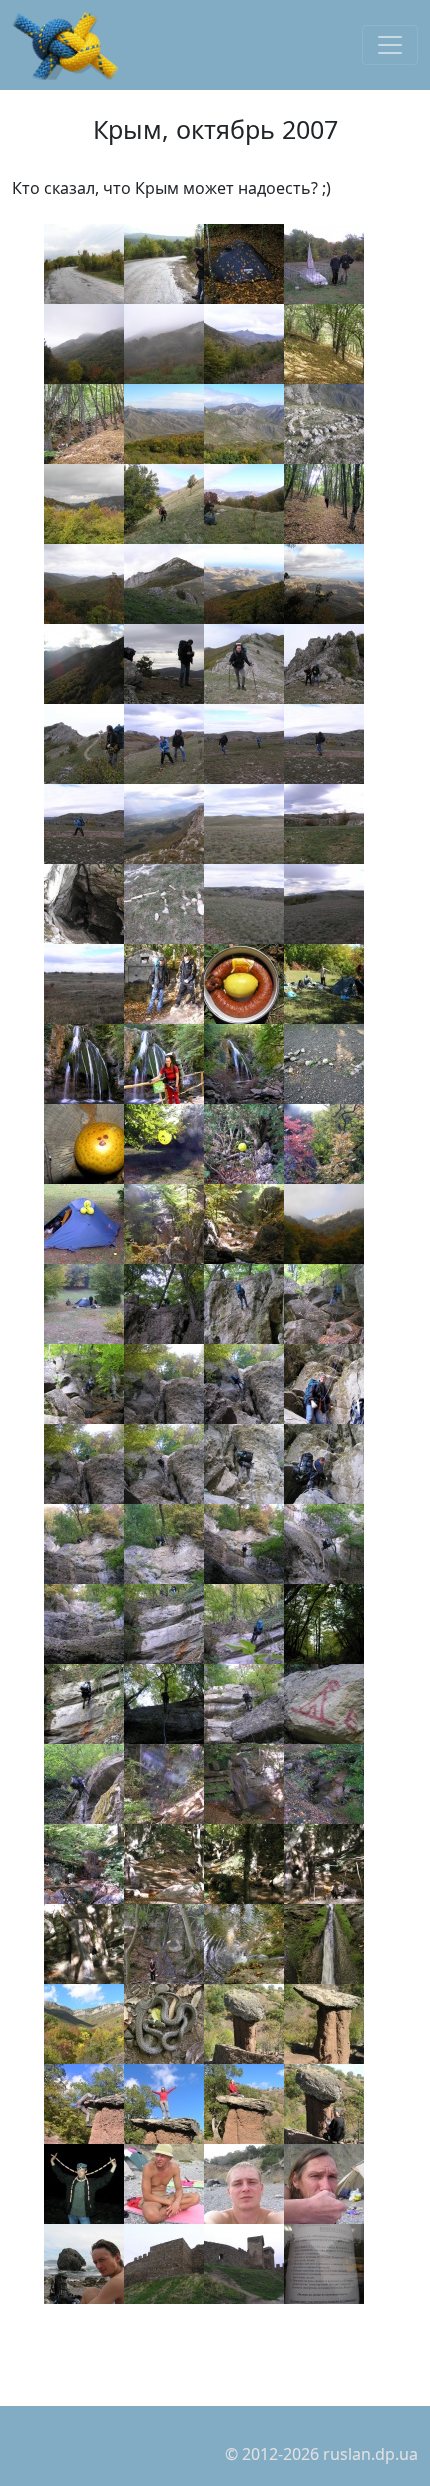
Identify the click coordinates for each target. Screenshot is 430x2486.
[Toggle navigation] (390, 45)
